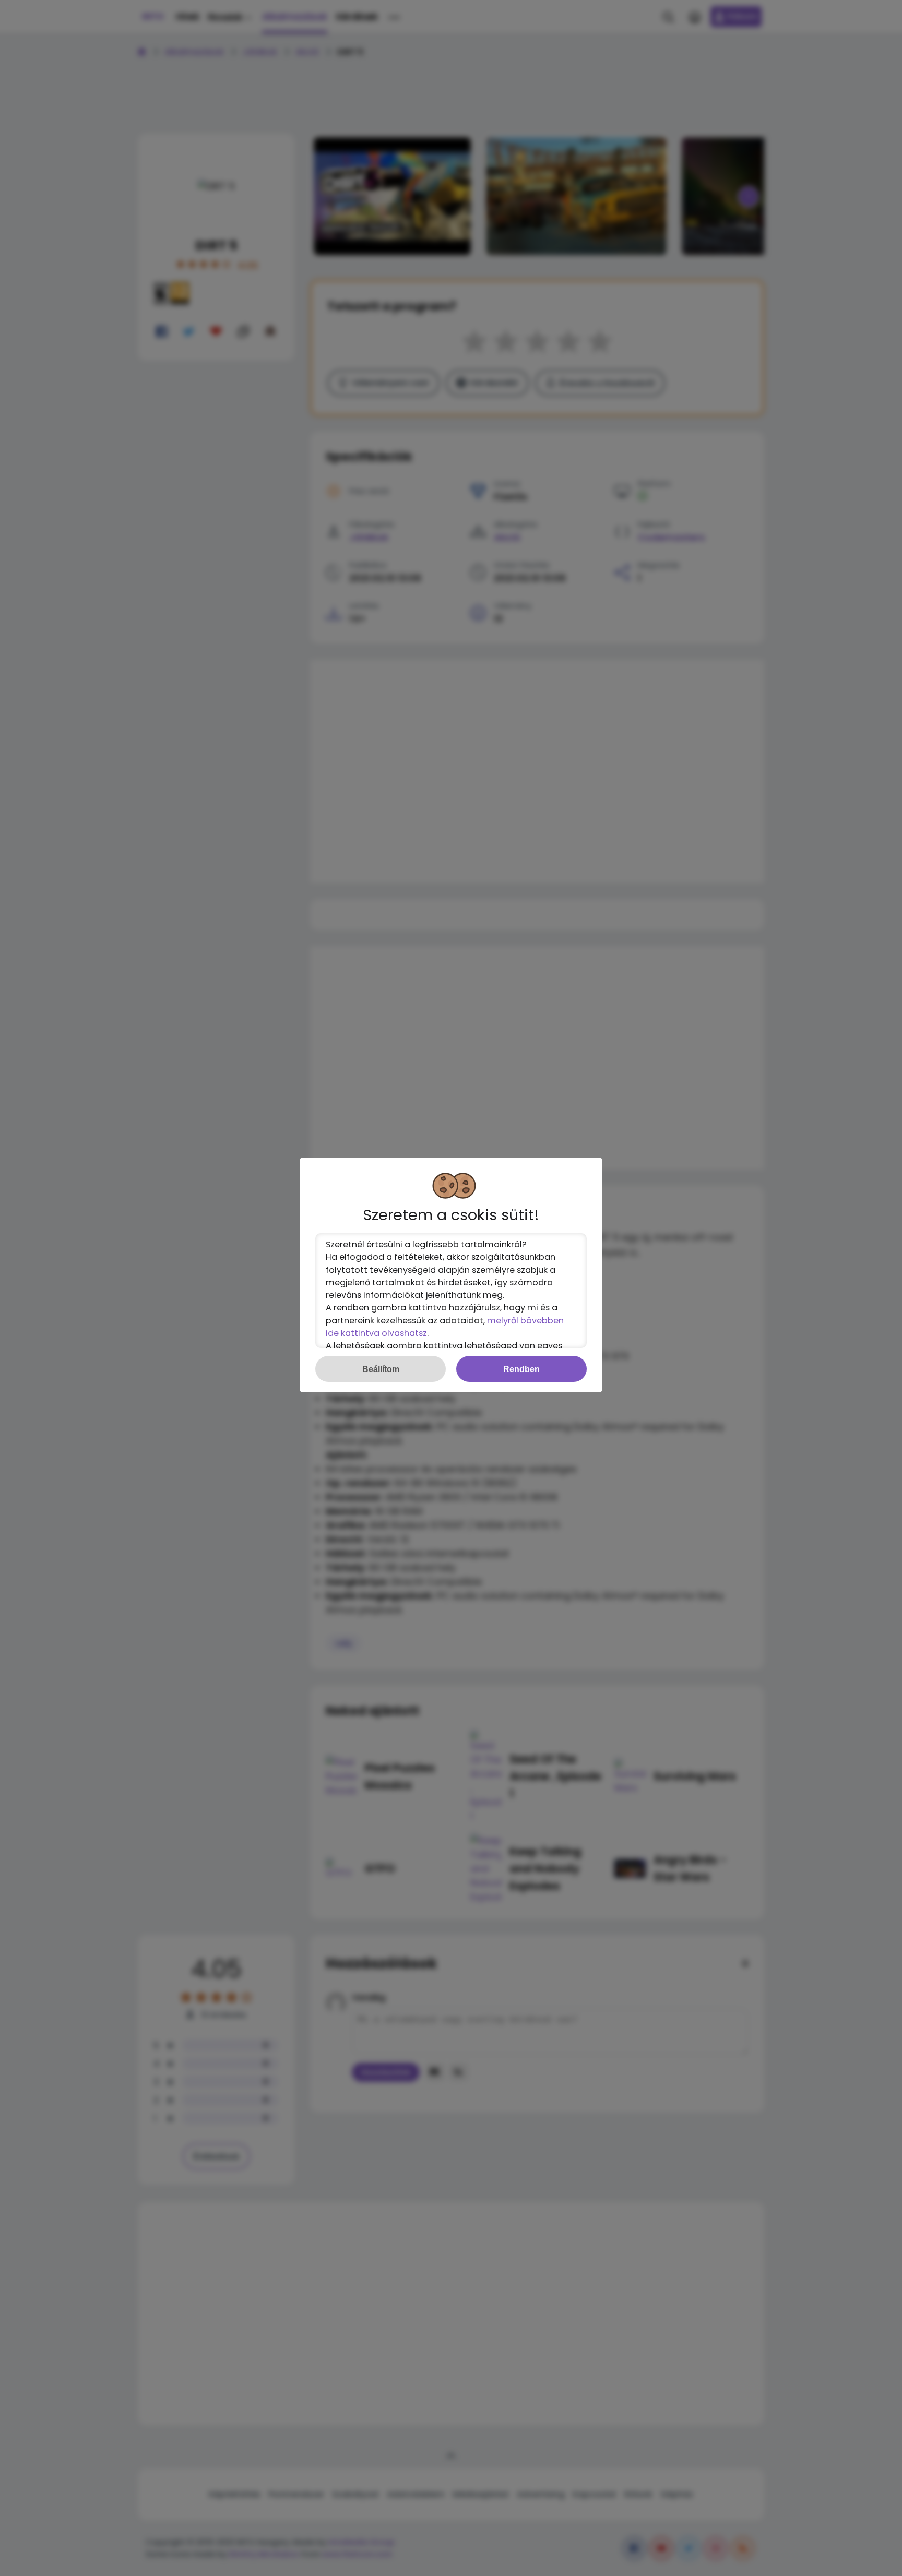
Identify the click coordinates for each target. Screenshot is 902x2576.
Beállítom (381, 1369)
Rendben (521, 1369)
